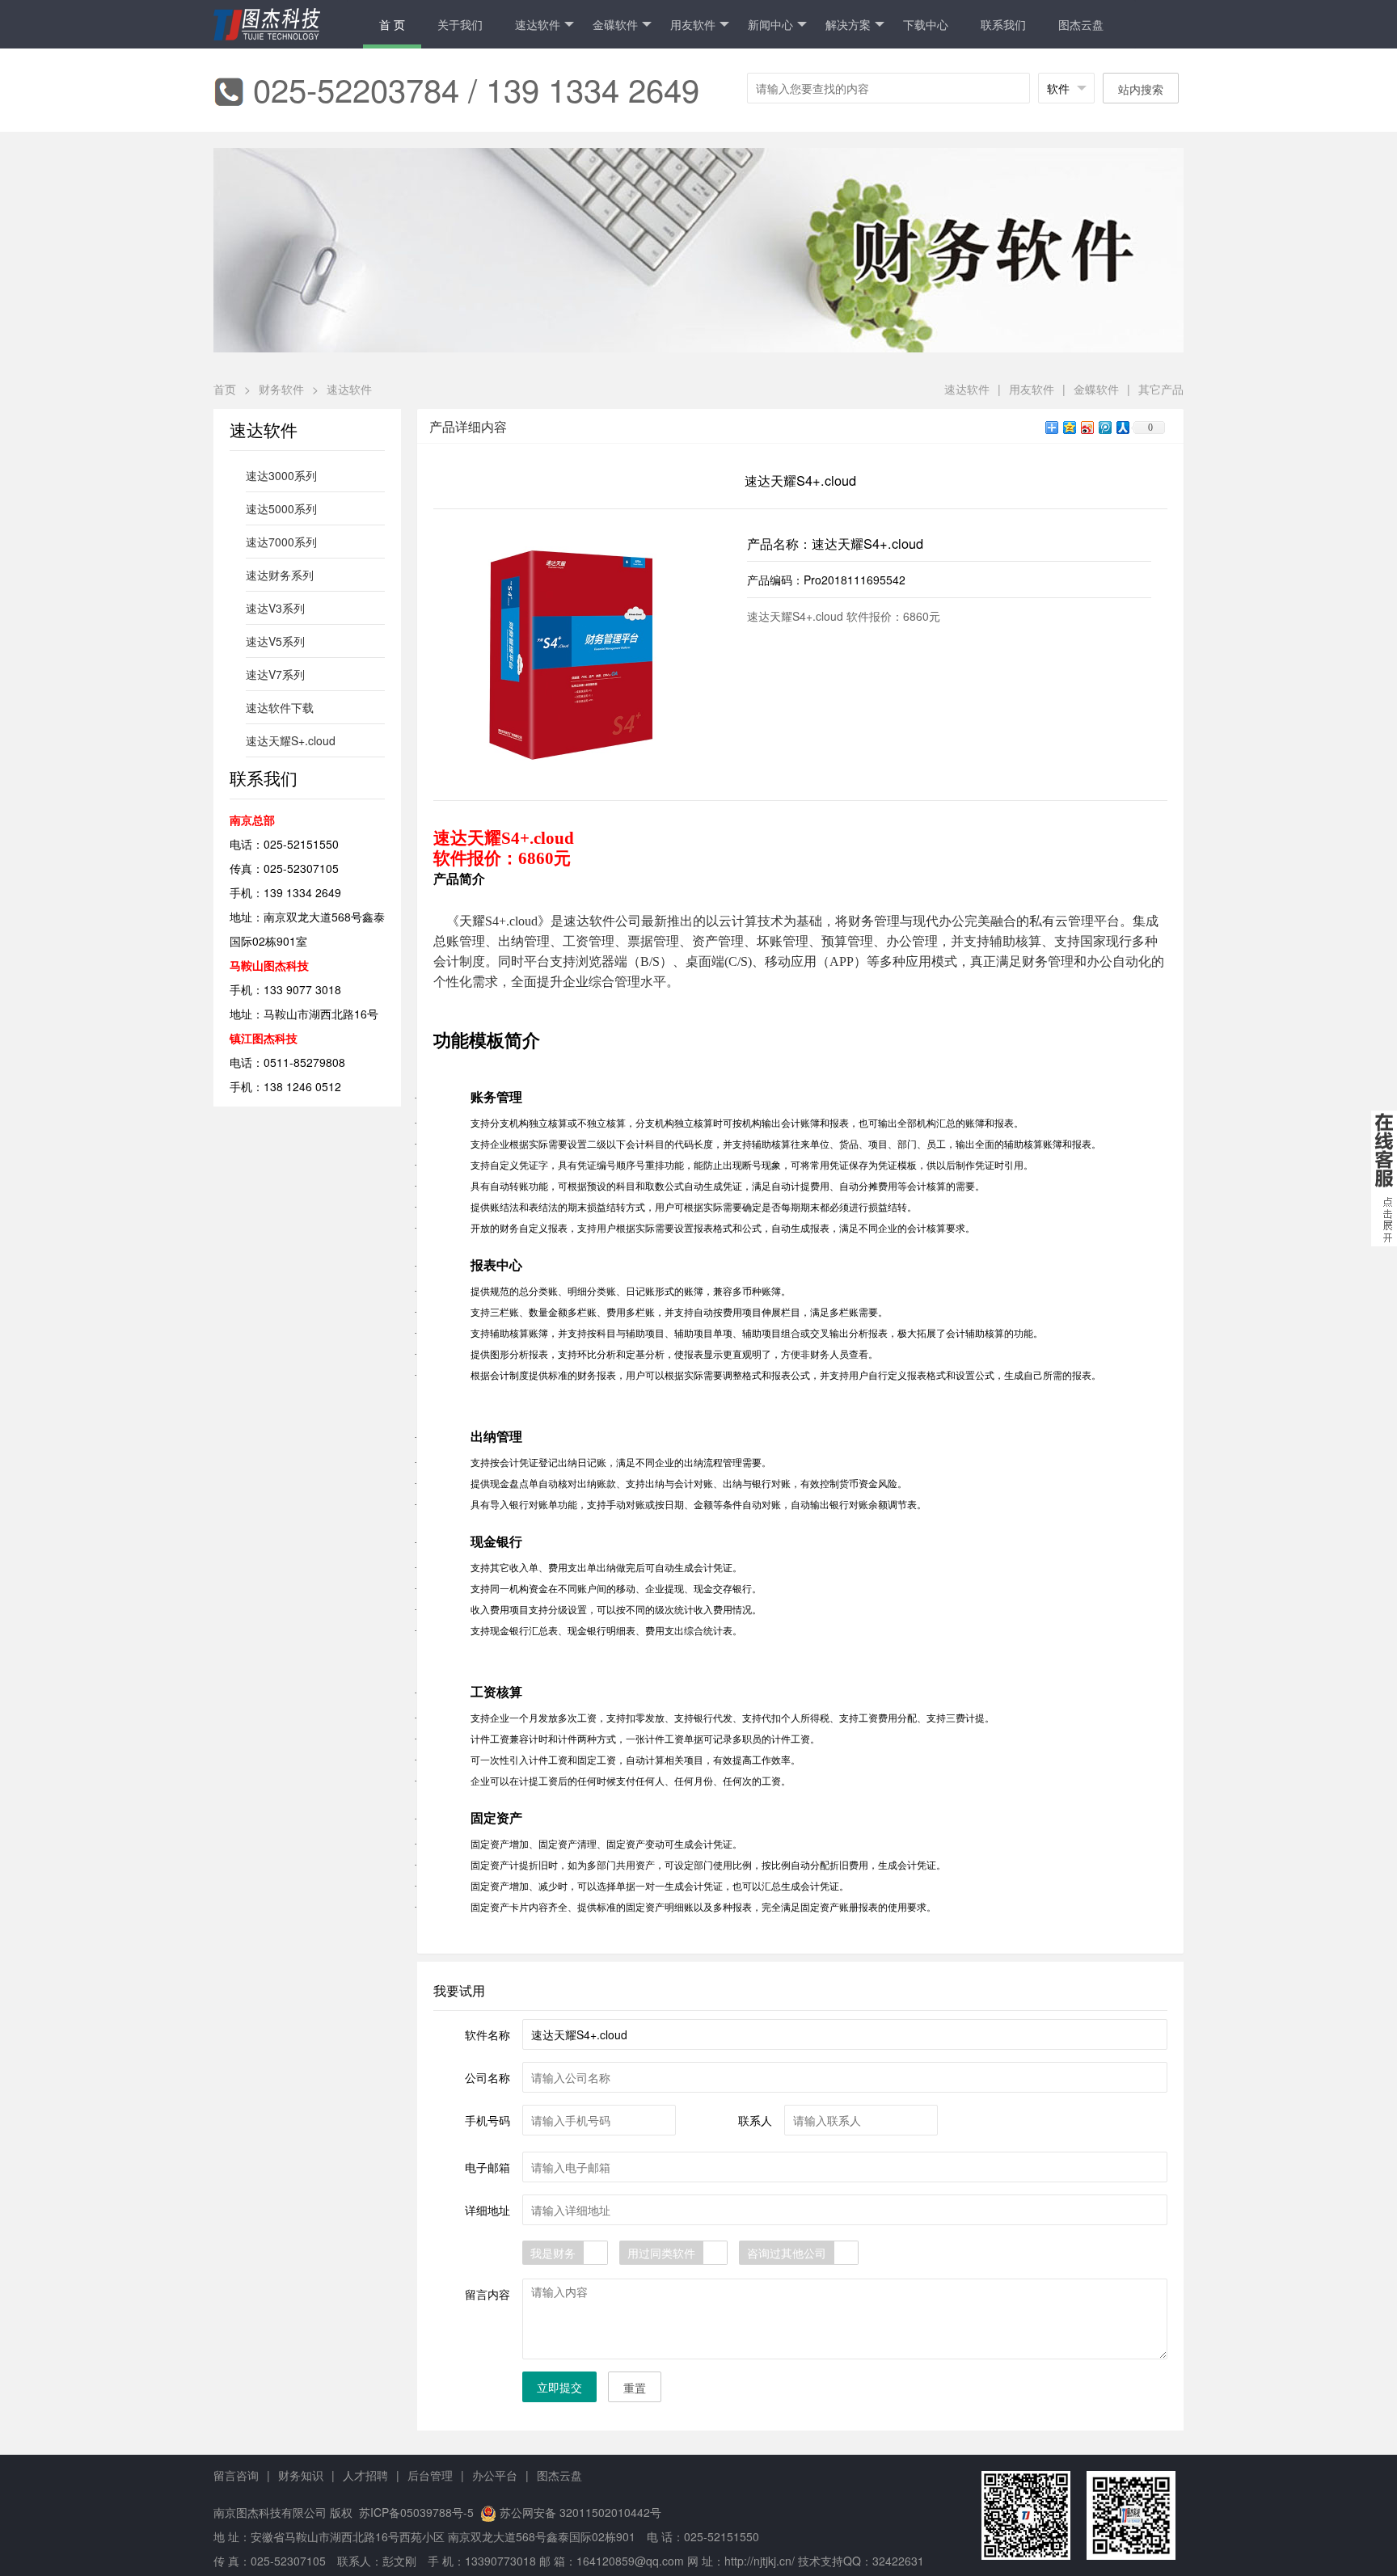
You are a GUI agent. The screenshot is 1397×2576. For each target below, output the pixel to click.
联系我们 (1003, 24)
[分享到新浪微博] (1087, 427)
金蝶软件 (1096, 389)
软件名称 (487, 2034)
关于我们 (460, 24)
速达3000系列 (281, 475)
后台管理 (430, 2475)
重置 (635, 2388)
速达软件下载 (280, 707)
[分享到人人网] (1122, 427)
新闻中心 (770, 24)
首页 (225, 389)
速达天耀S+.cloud (291, 740)
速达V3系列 (275, 608)
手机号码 (487, 2120)
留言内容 (487, 2294)
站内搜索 (1141, 89)
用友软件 (693, 24)
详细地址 (487, 2210)
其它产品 (1161, 389)
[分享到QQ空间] (1069, 427)
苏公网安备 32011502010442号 (580, 2512)
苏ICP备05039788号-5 (415, 2512)
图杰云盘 (1081, 24)
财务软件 (281, 389)
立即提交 (559, 2387)
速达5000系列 (281, 508)
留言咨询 (236, 2475)
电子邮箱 (487, 2167)
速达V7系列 (275, 674)
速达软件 (538, 24)
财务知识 (301, 2475)
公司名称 (487, 2077)
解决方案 (848, 24)
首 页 (392, 24)
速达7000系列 (281, 542)
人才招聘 (365, 2475)
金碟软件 (615, 24)
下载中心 (926, 24)
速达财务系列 (280, 575)
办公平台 (495, 2475)
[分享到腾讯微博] (1104, 427)
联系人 (755, 2120)
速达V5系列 (275, 641)
